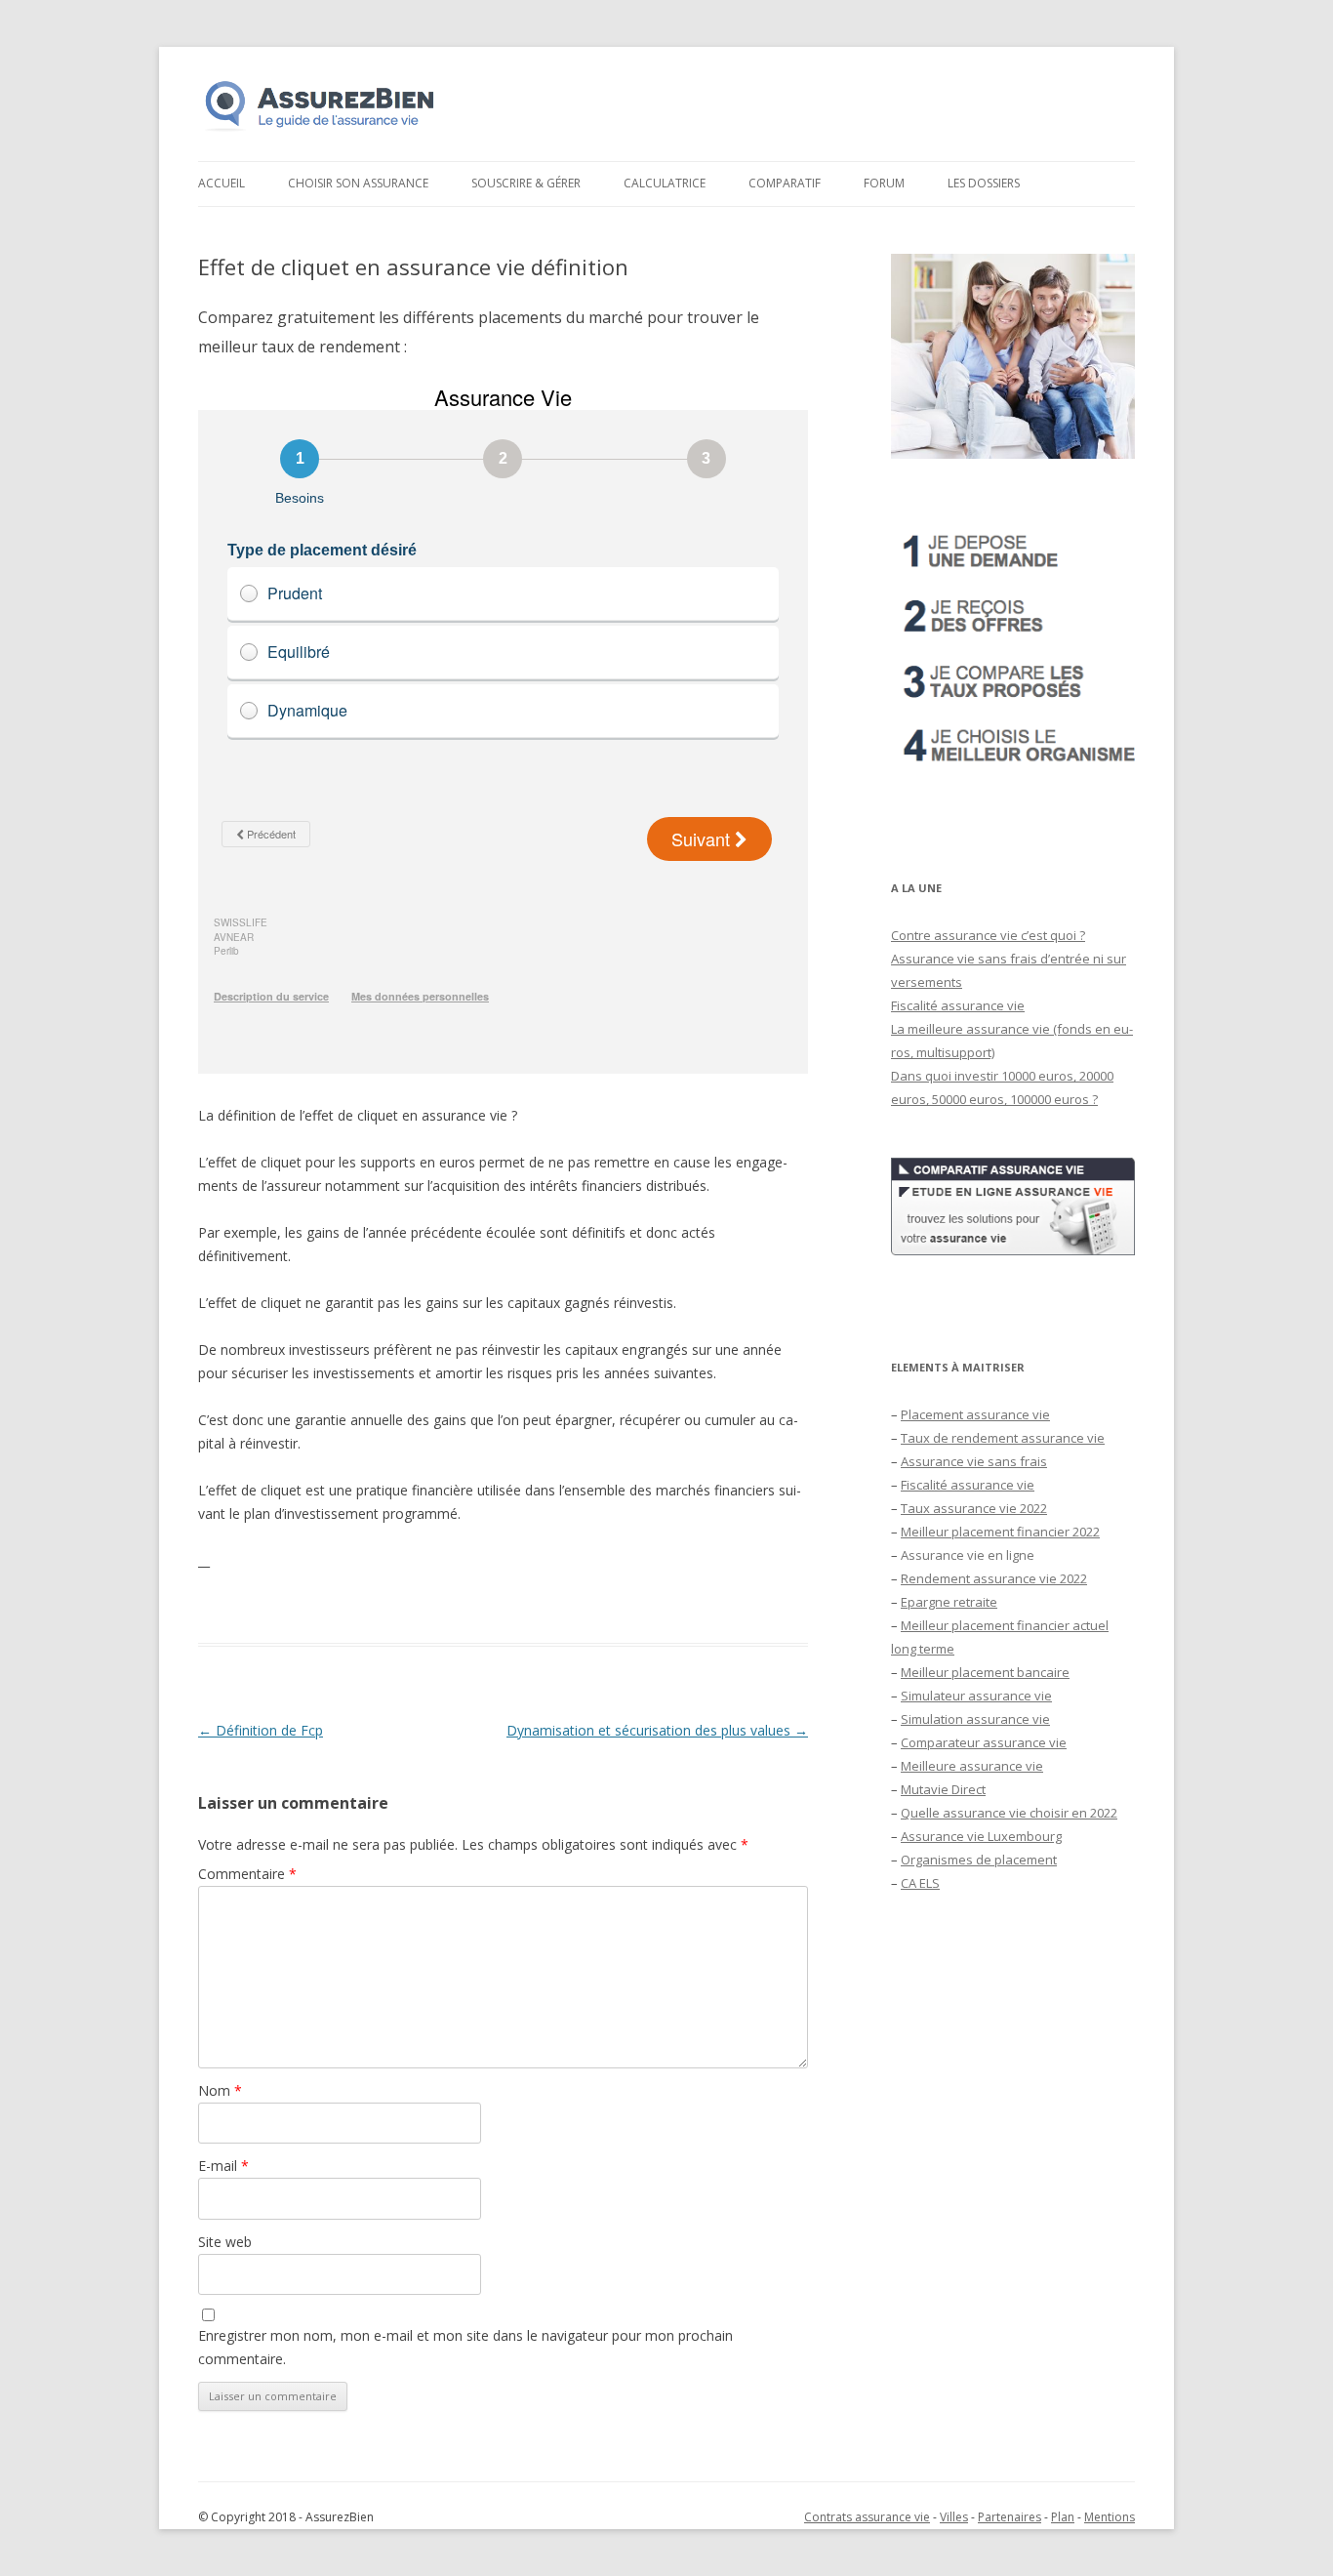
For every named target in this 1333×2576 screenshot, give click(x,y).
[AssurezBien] (320, 130)
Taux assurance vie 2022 (974, 1508)
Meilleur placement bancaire (985, 1672)
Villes (954, 2517)
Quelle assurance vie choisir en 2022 (1009, 1813)
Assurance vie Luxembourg (981, 1836)
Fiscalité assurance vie (958, 1005)
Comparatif (785, 183)
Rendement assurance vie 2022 (994, 1578)
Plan (1063, 2517)
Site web (225, 2242)
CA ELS (920, 1883)
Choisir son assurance (358, 183)
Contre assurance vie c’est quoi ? (988, 935)
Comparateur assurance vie (984, 1742)
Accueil (222, 183)
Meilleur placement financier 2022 (1000, 1532)
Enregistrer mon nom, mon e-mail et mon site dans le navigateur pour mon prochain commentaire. (465, 2347)
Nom (220, 2090)
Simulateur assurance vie (976, 1696)
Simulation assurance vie (975, 1719)
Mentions (1110, 2517)
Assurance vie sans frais (974, 1461)
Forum (884, 183)
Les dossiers (984, 183)
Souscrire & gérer (526, 183)
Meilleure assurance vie (972, 1766)
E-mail (223, 2166)
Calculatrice (665, 183)
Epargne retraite (949, 1602)
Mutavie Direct (943, 1789)
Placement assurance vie (975, 1414)
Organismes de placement (979, 1860)
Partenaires (1010, 2517)
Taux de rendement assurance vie (1003, 1438)
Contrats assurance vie (867, 2517)
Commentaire (247, 1874)
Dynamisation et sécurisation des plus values (657, 1730)
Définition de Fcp (261, 1730)
